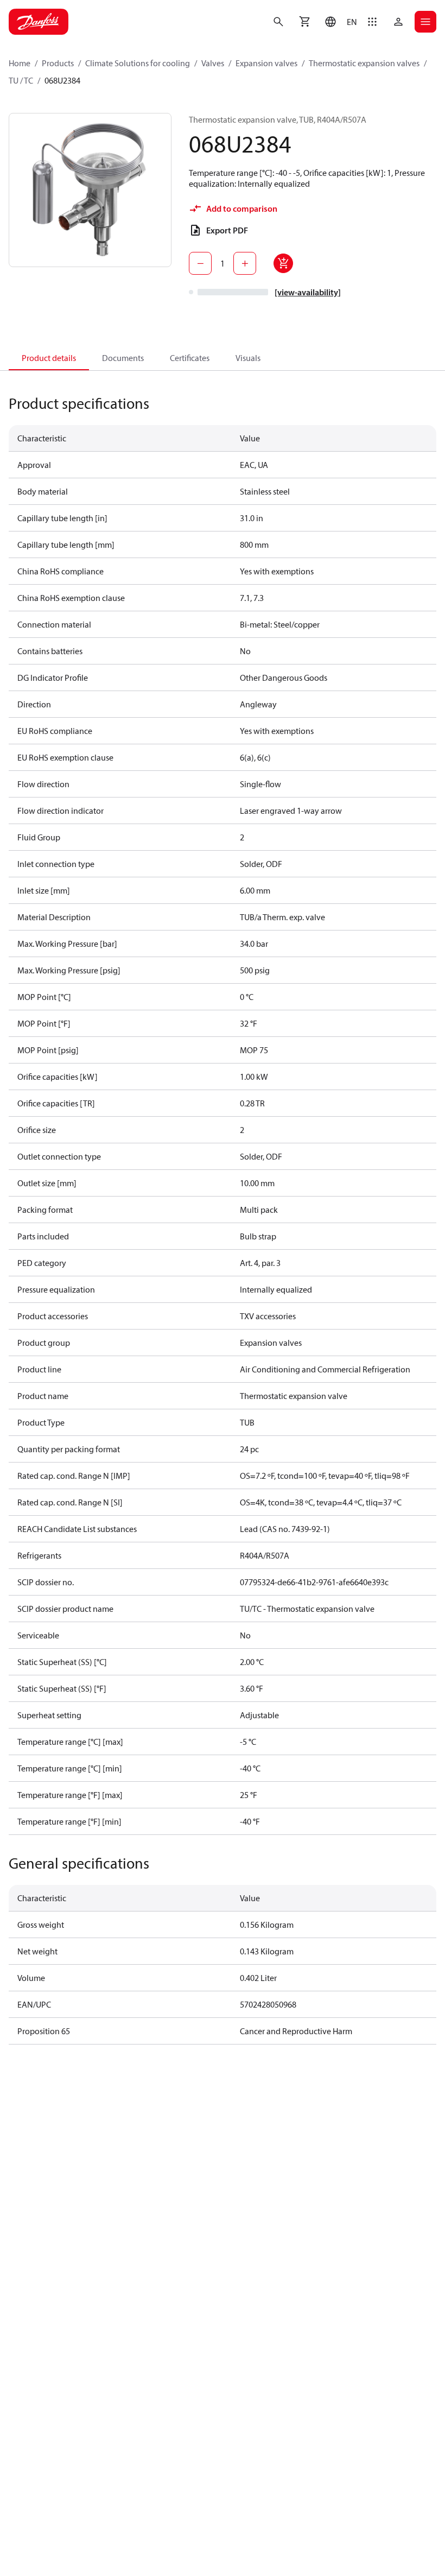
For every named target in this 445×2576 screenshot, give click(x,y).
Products (58, 63)
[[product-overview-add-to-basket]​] (283, 263)
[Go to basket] (304, 22)
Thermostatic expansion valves (364, 63)
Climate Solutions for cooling (138, 63)
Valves (213, 63)
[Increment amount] (245, 263)
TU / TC (21, 80)
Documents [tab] (123, 358)
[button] (338, 22)
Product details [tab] (49, 358)
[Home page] (39, 22)
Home (20, 63)
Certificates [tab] (190, 358)
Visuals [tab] (248, 358)
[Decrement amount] (200, 263)
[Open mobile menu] (425, 22)
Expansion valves (266, 63)
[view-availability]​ (308, 292)
